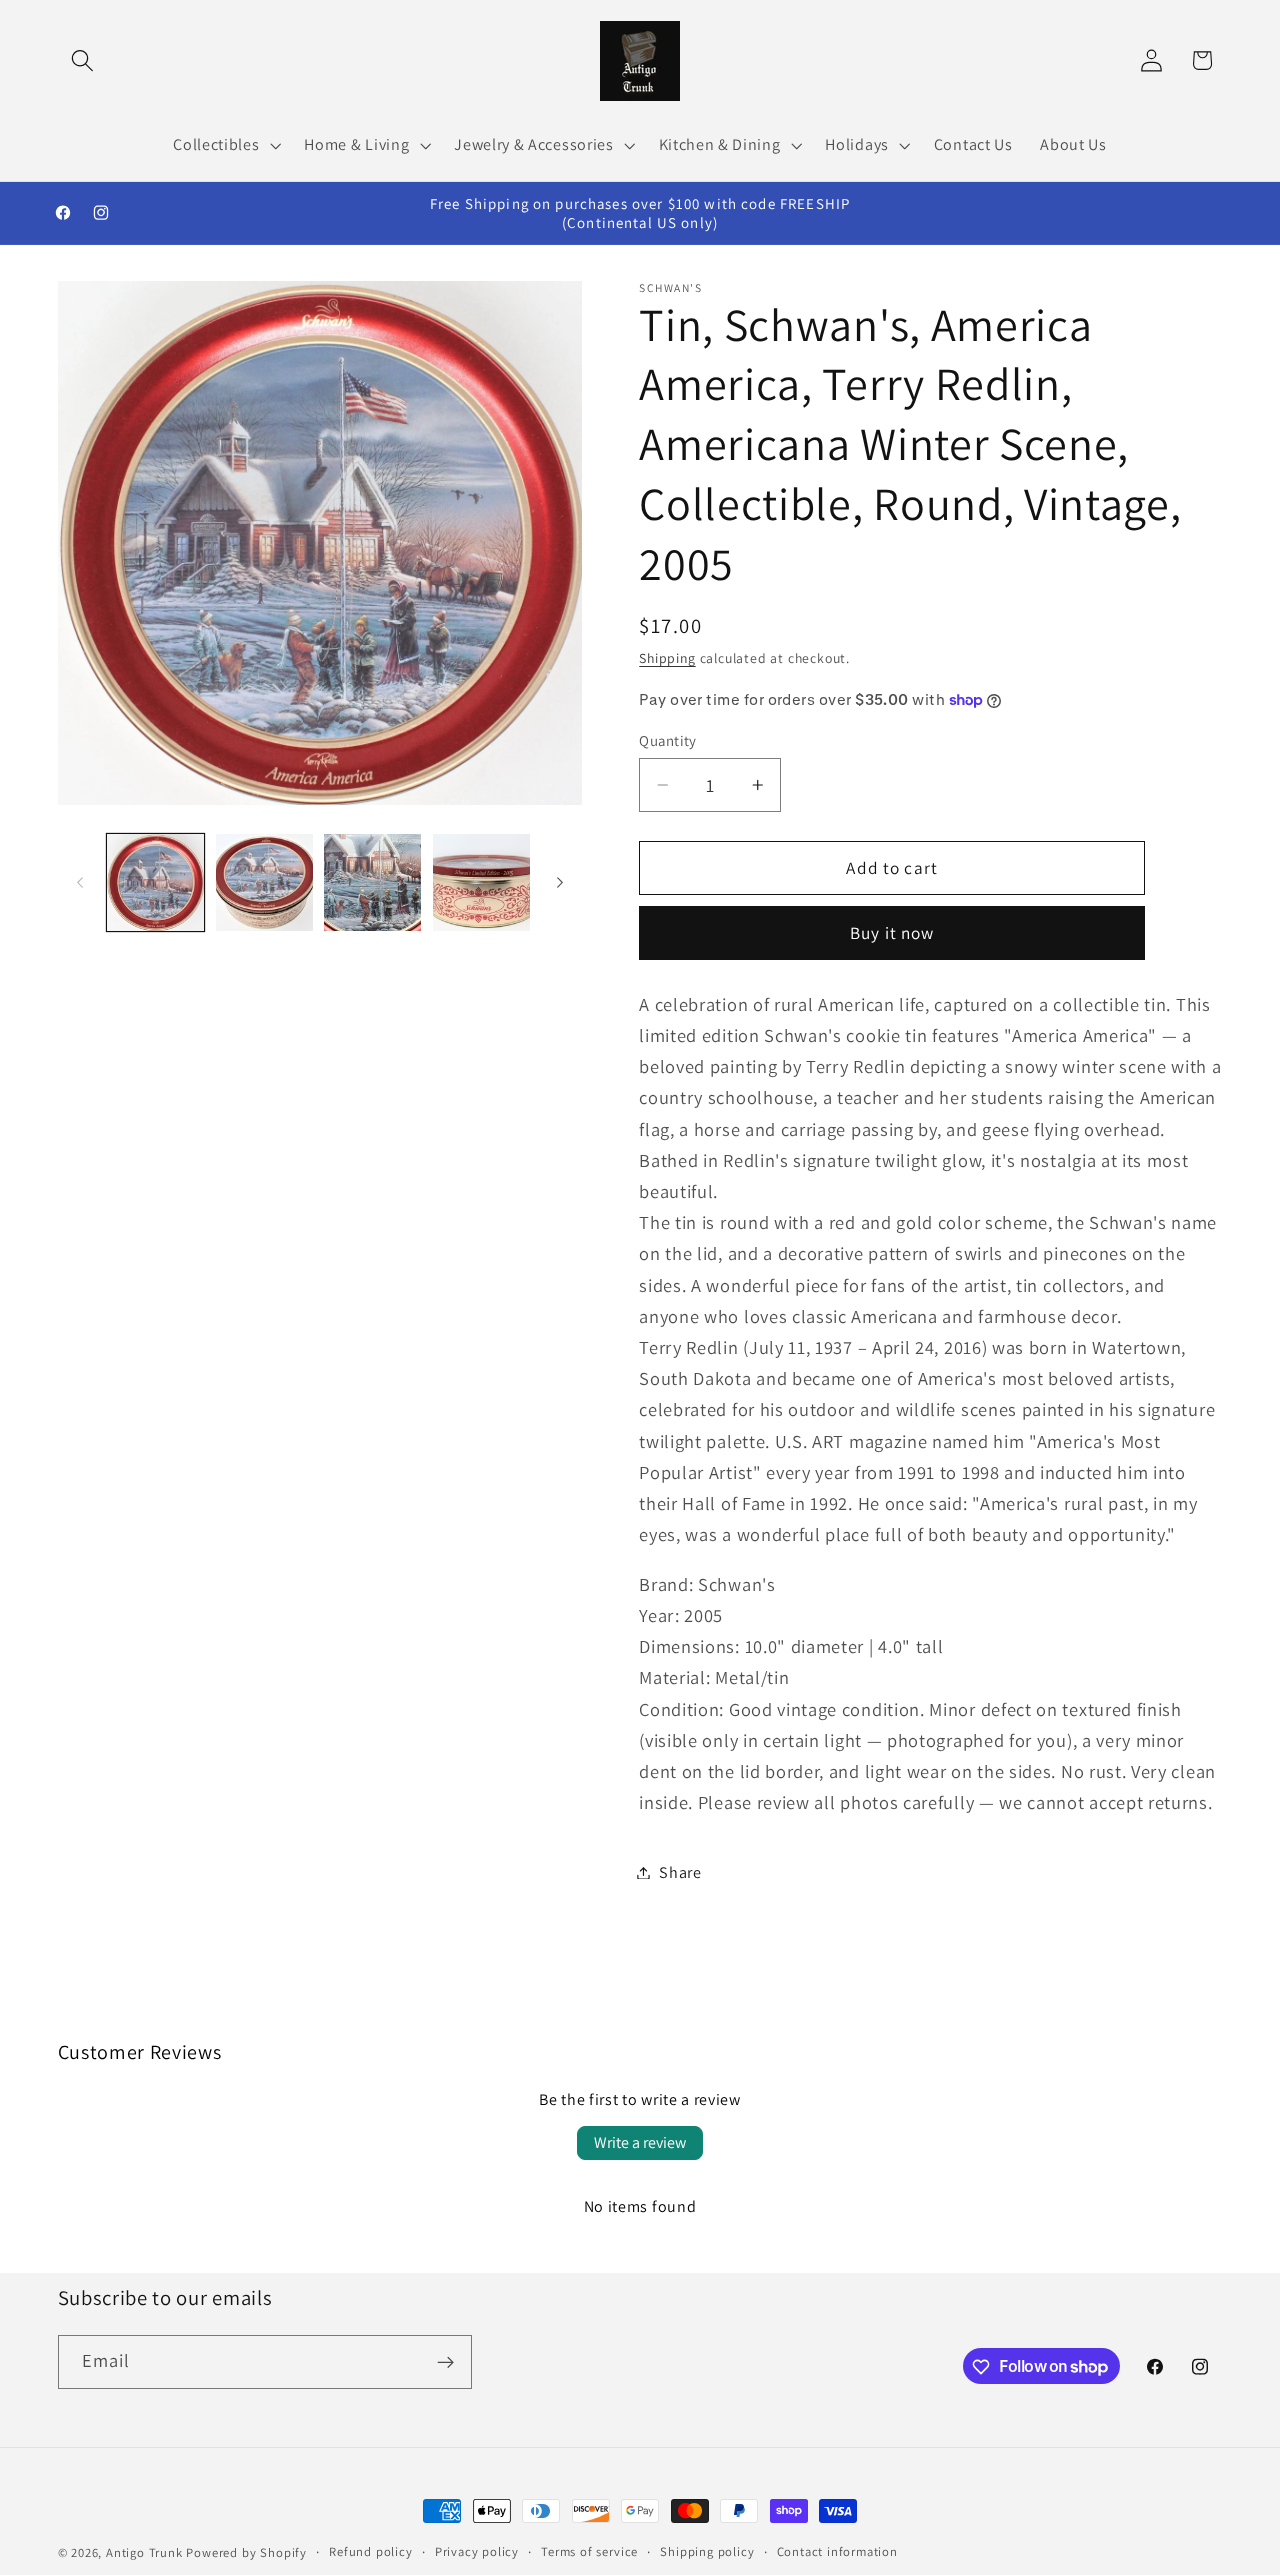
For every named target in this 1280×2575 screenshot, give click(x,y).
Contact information (837, 2551)
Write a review (640, 2142)
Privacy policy (477, 2551)
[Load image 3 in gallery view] (372, 882)
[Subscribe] (445, 2362)
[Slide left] (80, 883)
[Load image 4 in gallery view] (481, 882)
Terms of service (589, 2551)
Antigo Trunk (144, 2552)
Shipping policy (707, 2551)
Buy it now (892, 932)
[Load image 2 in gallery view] (264, 882)
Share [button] (680, 1872)
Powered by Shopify (246, 2552)
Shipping (667, 658)
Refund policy (370, 2551)
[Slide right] (560, 883)
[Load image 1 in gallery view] (155, 882)
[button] (83, 60)
